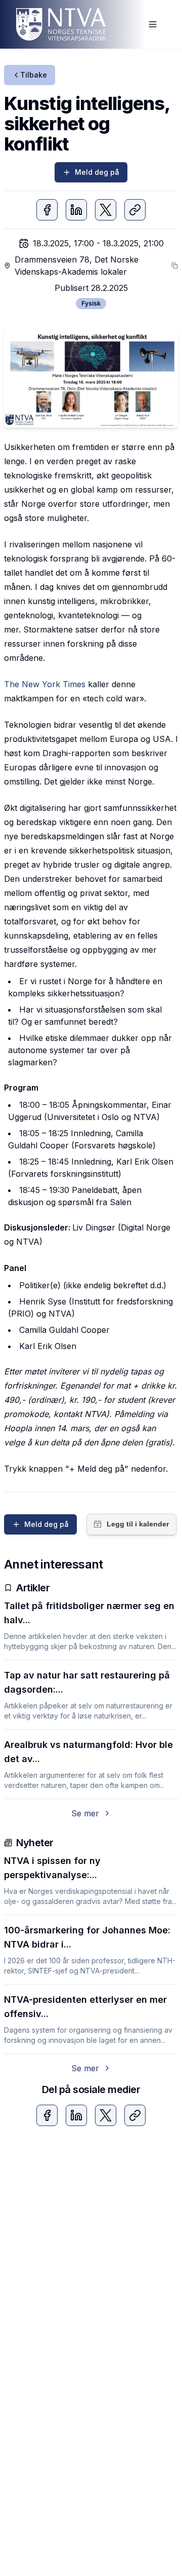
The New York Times (45, 684)
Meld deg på (97, 172)
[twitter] (106, 210)
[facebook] (47, 210)
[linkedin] (76, 210)
